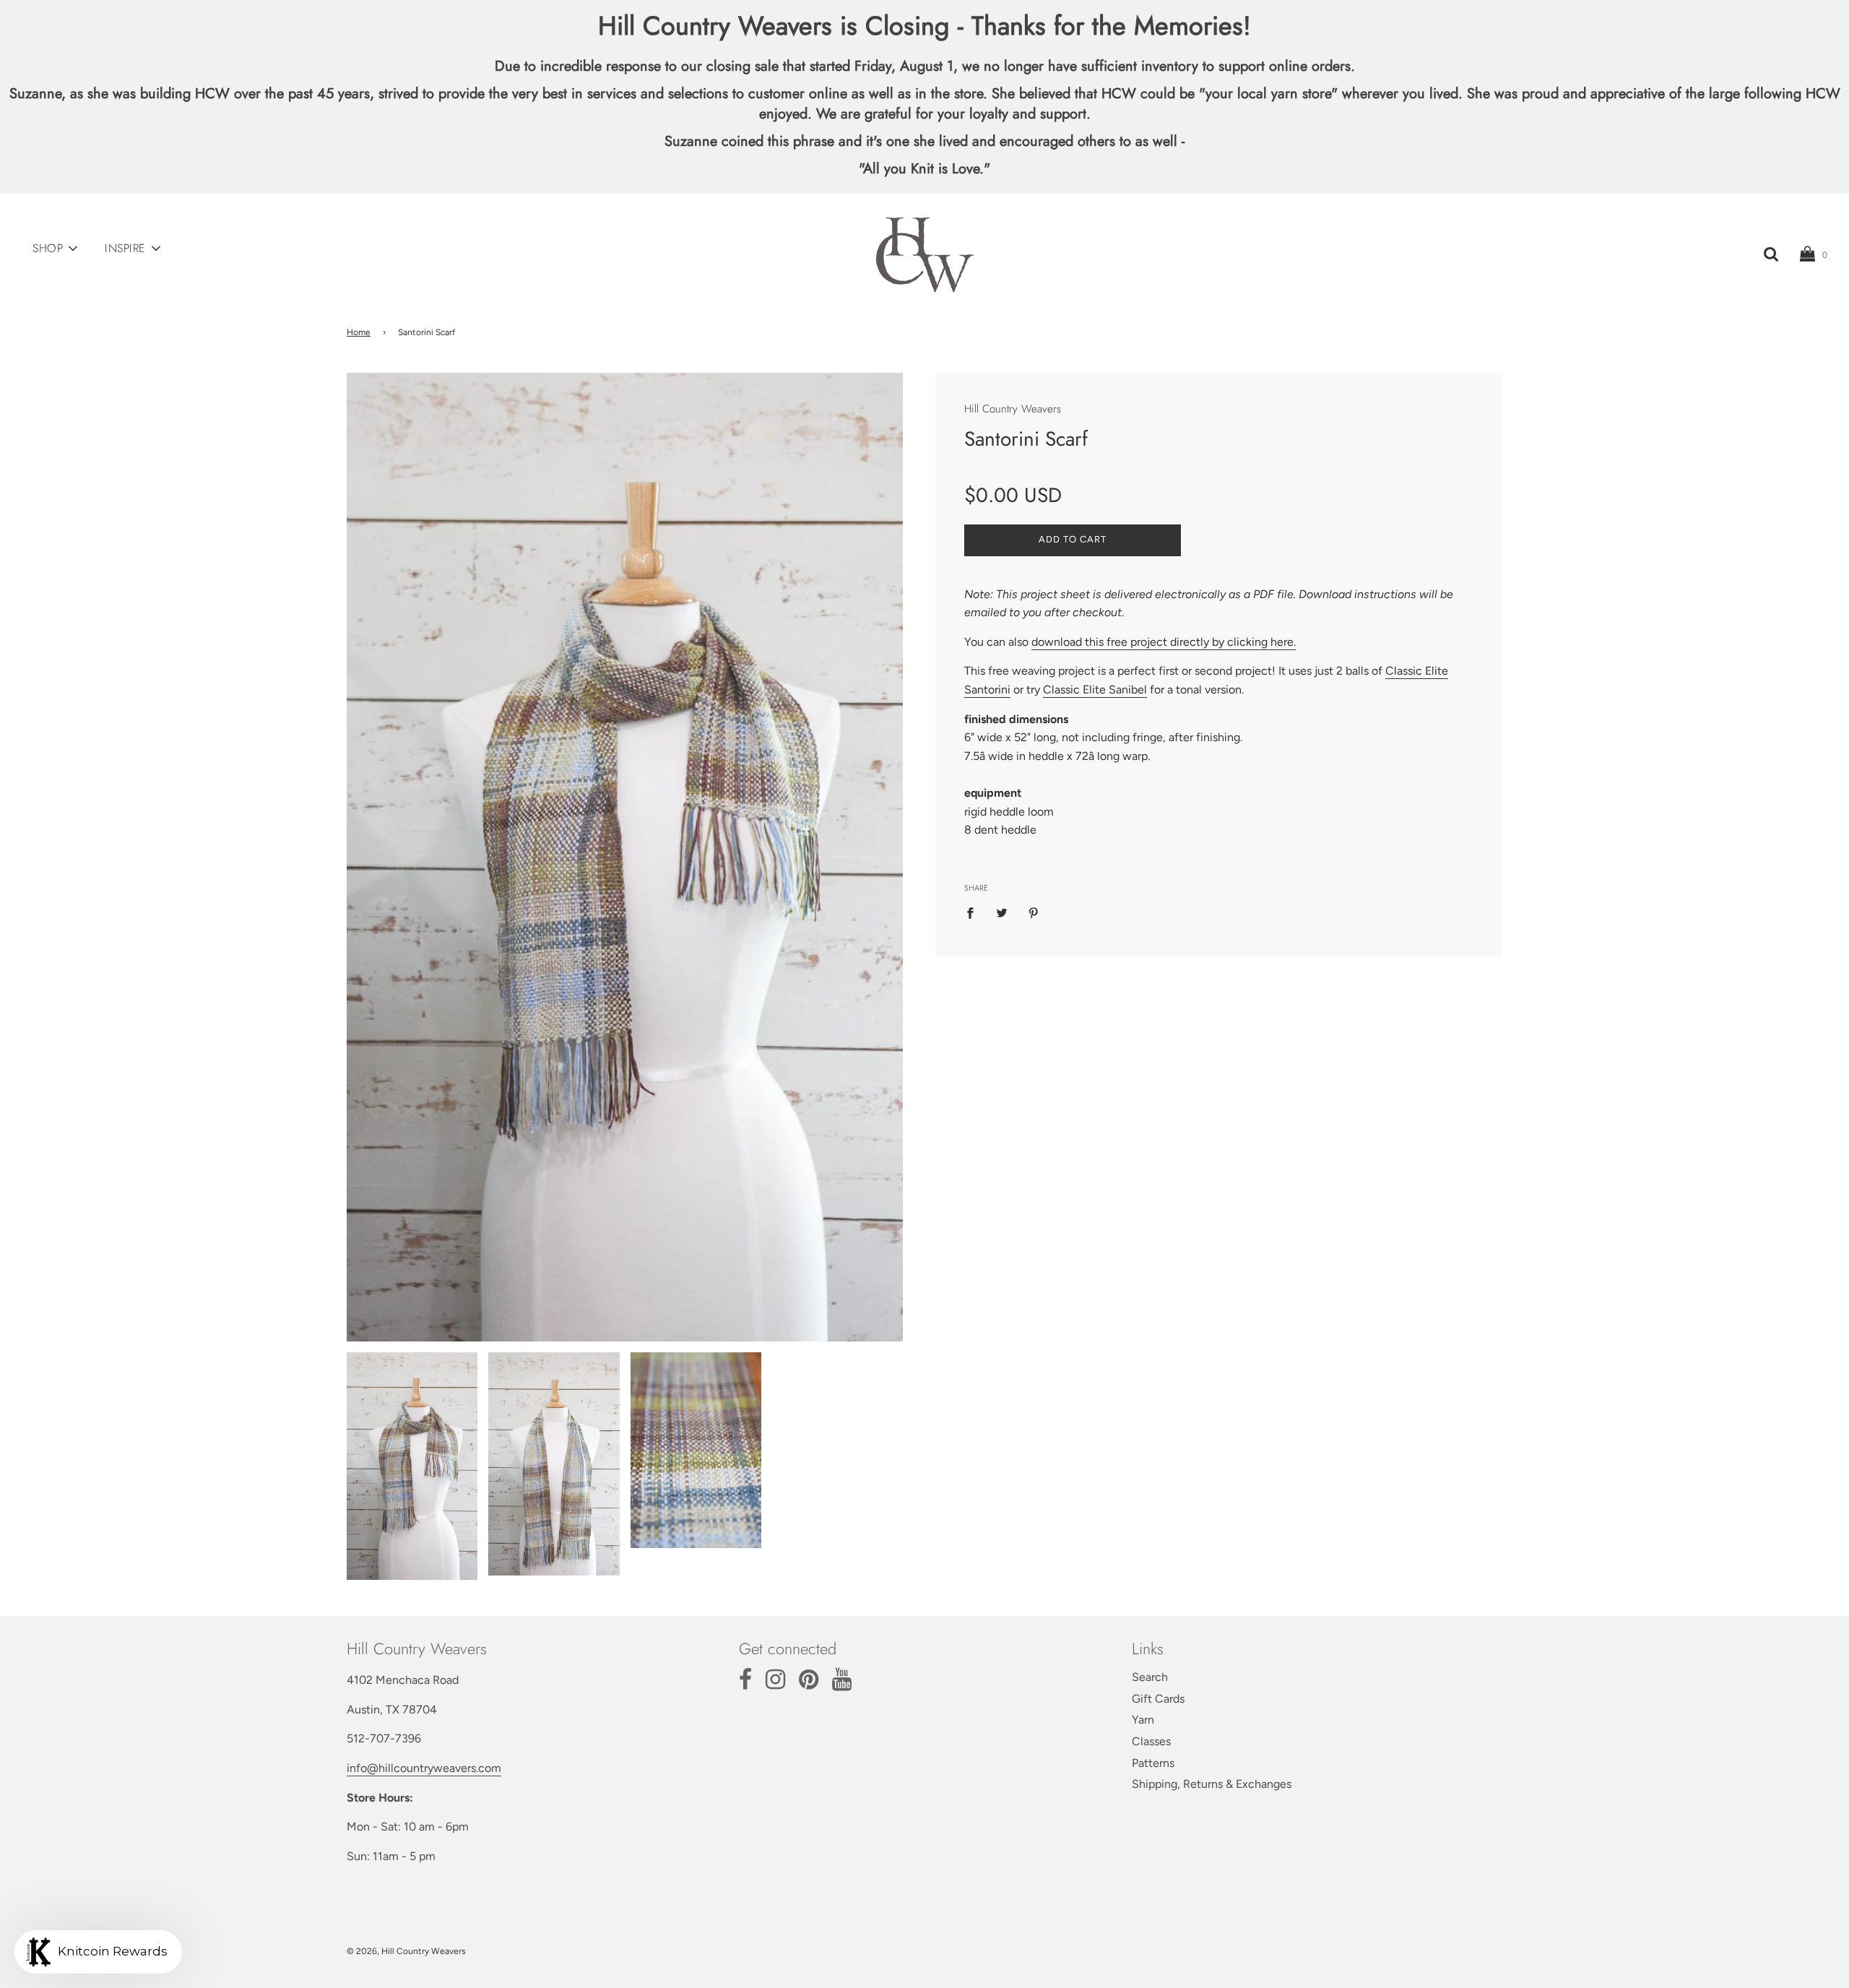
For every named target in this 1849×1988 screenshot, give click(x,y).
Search (1150, 1677)
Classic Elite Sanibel (1095, 689)
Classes (1151, 1741)
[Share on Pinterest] (1034, 912)
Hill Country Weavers (1013, 409)
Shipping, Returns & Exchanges (1212, 1784)
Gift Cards (1158, 1699)
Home (359, 332)
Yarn (1143, 1720)
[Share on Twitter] (1002, 912)
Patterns (1153, 1763)
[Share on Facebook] (974, 912)
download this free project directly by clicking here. (1164, 641)
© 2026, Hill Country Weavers (406, 1951)
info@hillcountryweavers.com (424, 1768)
